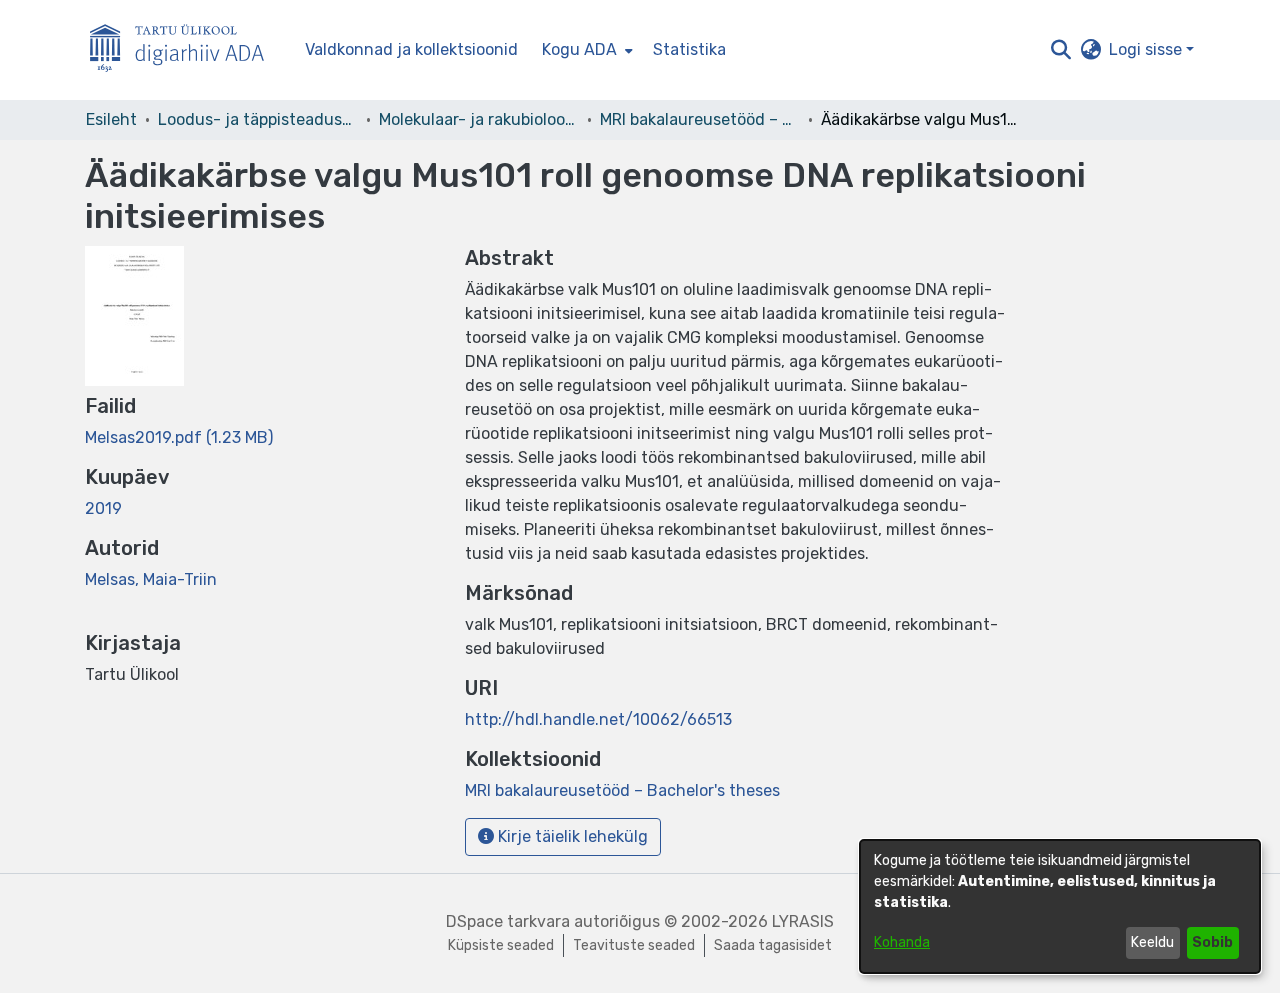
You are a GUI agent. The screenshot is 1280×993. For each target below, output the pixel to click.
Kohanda (902, 942)
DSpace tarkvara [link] (508, 921)
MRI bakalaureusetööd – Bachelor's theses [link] (700, 119)
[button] (1060, 50)
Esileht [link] (111, 119)
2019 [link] (103, 508)
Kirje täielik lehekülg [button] (571, 836)
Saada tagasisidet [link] (773, 945)
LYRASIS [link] (803, 921)
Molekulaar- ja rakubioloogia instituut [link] (479, 119)
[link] (179, 437)
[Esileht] (185, 50)
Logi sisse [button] (1147, 49)
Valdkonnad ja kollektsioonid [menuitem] (411, 49)
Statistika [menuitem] (689, 49)
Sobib (1212, 942)
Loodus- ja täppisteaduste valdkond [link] (258, 119)
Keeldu (1152, 942)
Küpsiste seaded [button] (501, 945)
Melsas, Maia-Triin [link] (151, 579)
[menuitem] (585, 50)
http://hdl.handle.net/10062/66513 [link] (598, 719)
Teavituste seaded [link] (634, 945)
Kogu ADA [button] (579, 49)
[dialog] (1060, 906)
